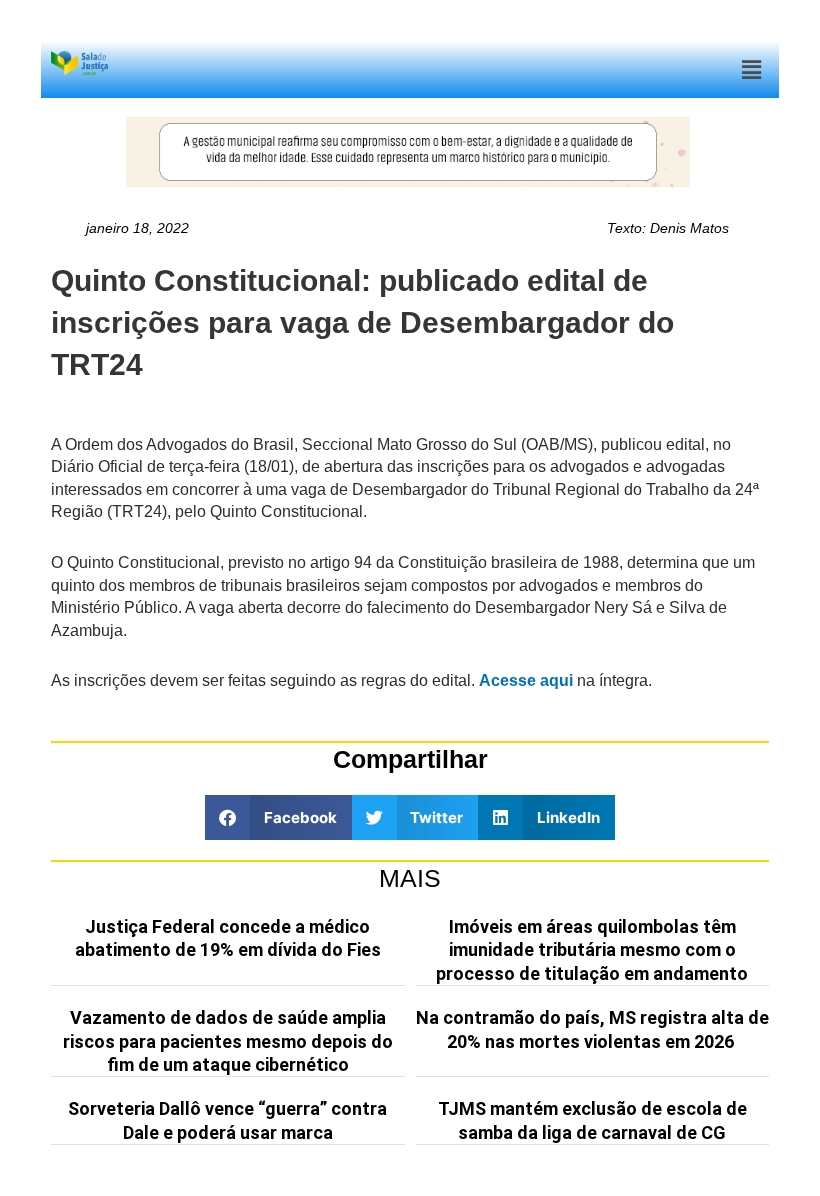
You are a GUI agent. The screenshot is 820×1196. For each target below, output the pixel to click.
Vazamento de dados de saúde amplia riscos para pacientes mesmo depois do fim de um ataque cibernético (228, 1041)
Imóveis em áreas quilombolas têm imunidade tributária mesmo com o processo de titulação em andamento (592, 950)
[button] (752, 69)
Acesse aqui (526, 680)
